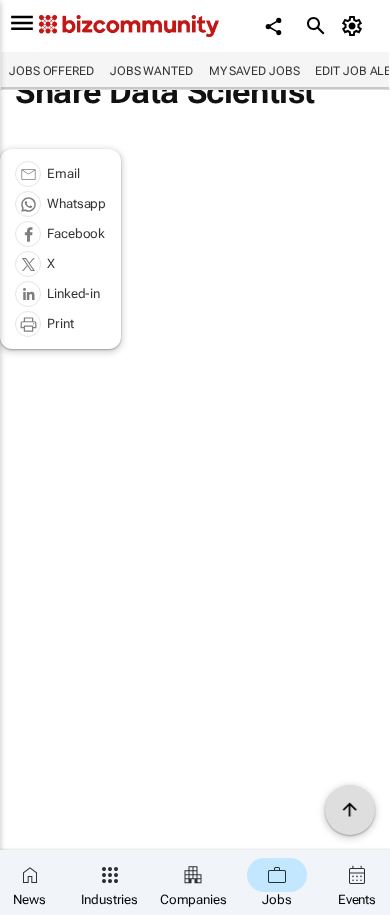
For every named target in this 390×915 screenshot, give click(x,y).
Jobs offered (51, 71)
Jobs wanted (151, 71)
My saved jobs (254, 71)
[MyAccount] (355, 26)
